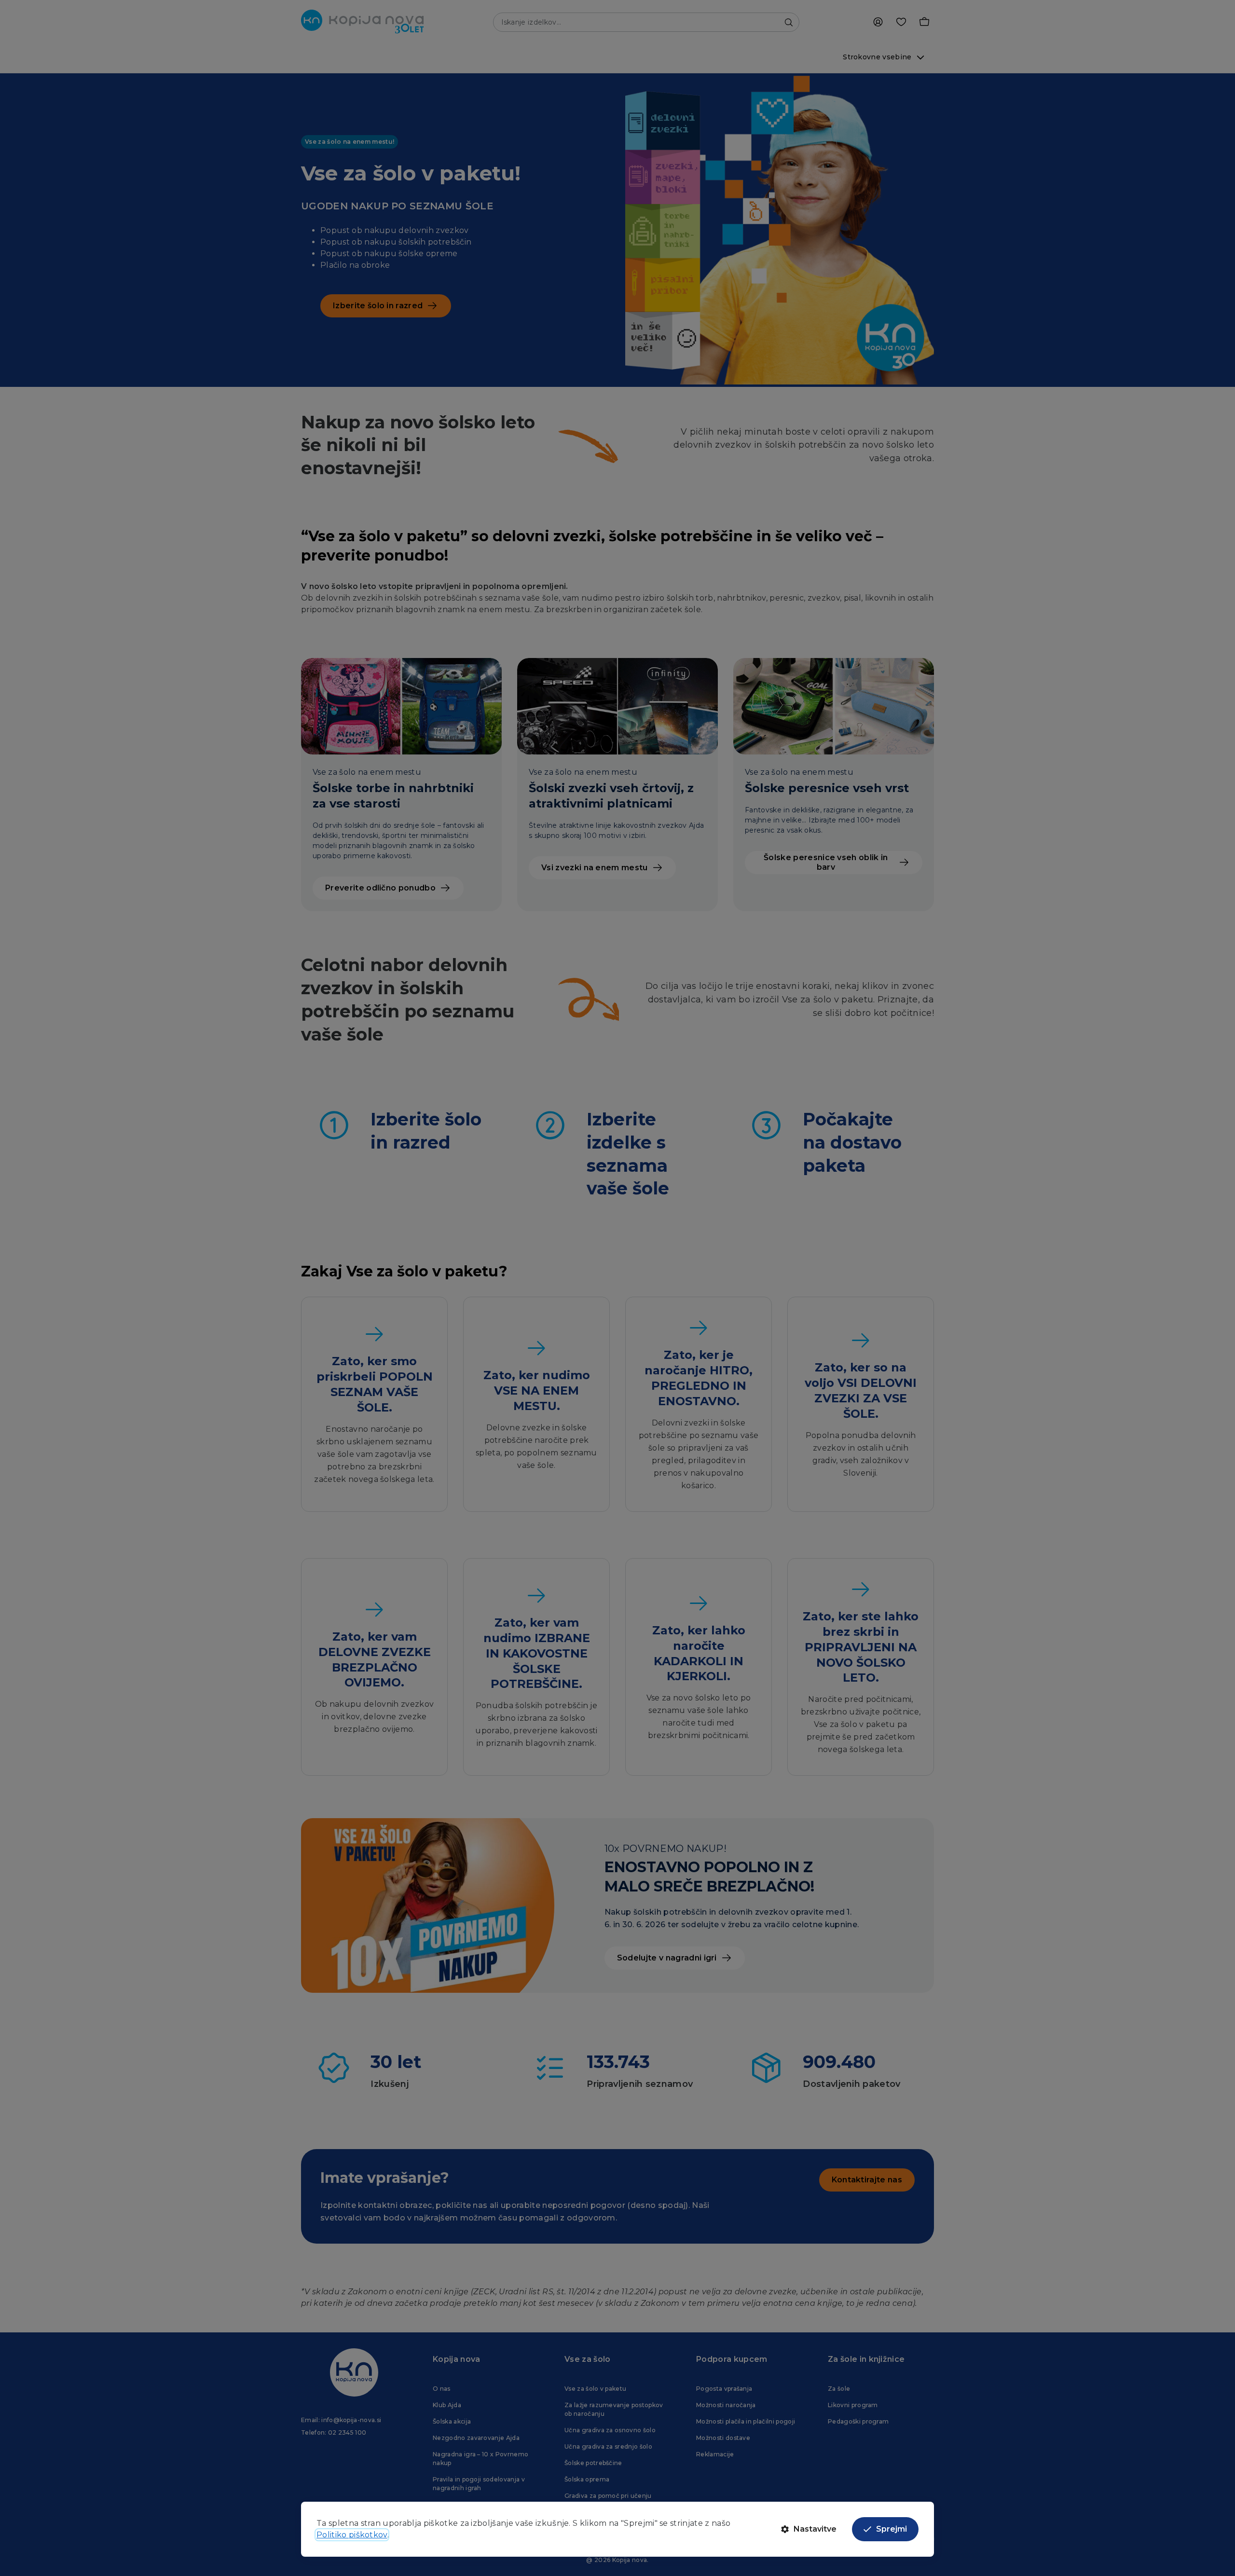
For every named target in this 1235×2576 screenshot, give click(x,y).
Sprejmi (892, 2529)
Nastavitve (815, 2529)
